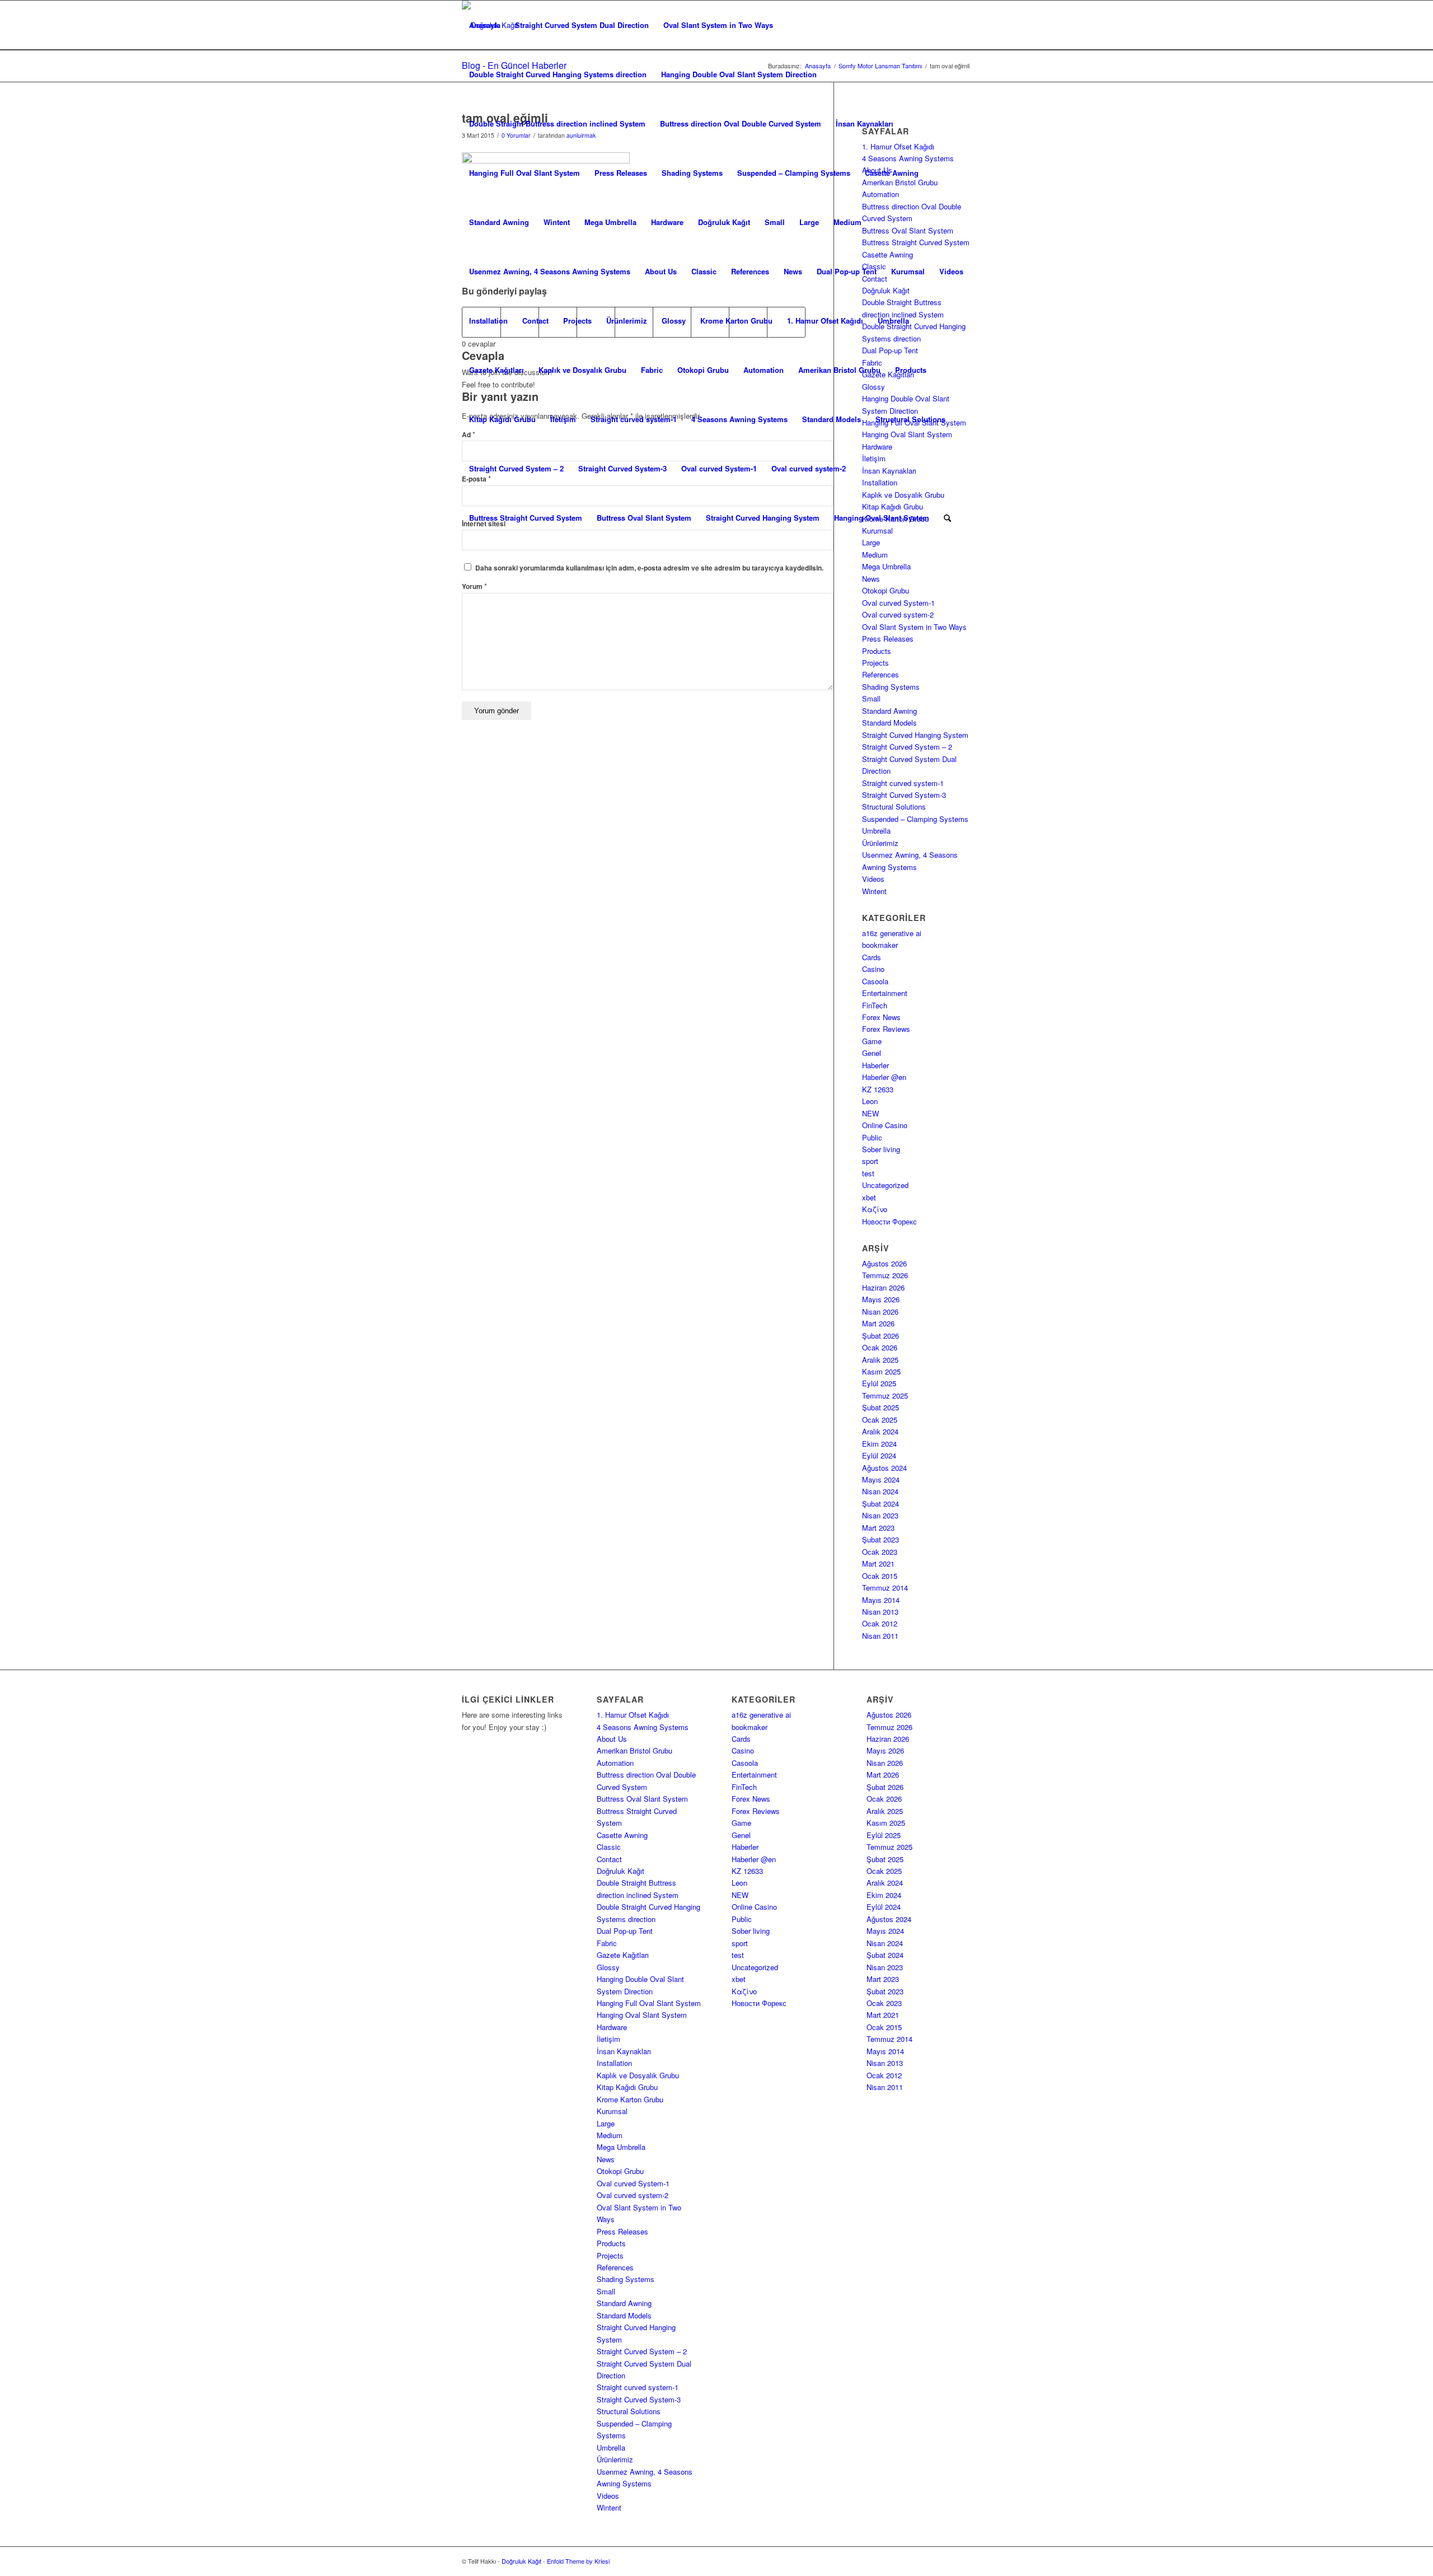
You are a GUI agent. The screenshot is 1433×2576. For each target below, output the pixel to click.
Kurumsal (908, 271)
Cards (872, 957)
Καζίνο (875, 1209)
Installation (488, 321)
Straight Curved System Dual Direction (582, 25)
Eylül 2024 (879, 1455)
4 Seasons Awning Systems (739, 419)
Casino (873, 969)
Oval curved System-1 (719, 468)
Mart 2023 (878, 1528)
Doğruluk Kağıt (724, 222)
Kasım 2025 (881, 1371)
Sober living (881, 1149)
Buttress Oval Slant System (644, 518)
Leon (870, 1101)
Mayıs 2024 (881, 1479)
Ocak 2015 (880, 1576)
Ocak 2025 (880, 1420)
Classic (704, 271)
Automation (764, 370)
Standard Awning (499, 222)
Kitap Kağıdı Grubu (502, 419)
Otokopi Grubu (703, 370)
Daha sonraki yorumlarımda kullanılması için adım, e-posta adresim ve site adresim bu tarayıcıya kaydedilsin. (649, 568)
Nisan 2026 (880, 1312)
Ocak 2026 (880, 1347)
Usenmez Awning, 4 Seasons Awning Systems (550, 271)
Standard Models (832, 419)
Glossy (674, 321)
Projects (577, 321)
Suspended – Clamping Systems (794, 173)
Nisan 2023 (880, 1515)
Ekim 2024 (879, 1444)
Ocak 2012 (880, 1623)
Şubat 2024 (881, 1504)
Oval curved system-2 (809, 468)
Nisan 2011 (880, 1636)
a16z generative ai (892, 933)
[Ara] (947, 518)
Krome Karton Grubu (736, 321)
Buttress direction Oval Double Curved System (741, 123)
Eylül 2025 (879, 1383)
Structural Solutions (910, 419)
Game (872, 1041)
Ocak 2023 (880, 1552)
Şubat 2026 (881, 1336)
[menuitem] (947, 518)
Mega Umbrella (610, 222)
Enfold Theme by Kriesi (578, 2561)
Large (809, 222)
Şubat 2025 (881, 1407)
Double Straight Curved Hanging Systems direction (558, 74)
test (868, 1173)
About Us (661, 271)
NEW (870, 1113)
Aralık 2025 (880, 1360)
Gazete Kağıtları (497, 370)
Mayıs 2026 (881, 1299)
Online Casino (885, 1125)
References (750, 271)
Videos (951, 271)
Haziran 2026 (883, 1287)
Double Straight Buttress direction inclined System (557, 123)
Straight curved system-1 (634, 419)
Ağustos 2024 (884, 1468)
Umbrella (893, 321)
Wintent (557, 222)
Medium (847, 222)
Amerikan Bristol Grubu (839, 370)
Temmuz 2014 (885, 1588)
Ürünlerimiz (627, 321)
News (793, 271)
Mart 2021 (878, 1563)
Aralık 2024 (880, 1431)
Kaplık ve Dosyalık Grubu (582, 370)
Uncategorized (885, 1185)
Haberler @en (884, 1077)
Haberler (875, 1065)
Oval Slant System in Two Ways (718, 25)
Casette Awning (892, 173)
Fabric (652, 370)
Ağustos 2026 (884, 1263)
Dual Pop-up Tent (847, 271)
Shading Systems (692, 173)
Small (775, 222)
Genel (872, 1053)
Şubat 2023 (881, 1539)
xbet (869, 1197)
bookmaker (880, 945)
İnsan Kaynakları (865, 123)
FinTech (875, 1005)
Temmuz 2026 (885, 1275)
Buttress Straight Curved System (526, 518)
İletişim (563, 419)
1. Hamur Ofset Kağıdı (825, 321)
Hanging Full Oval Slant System (525, 173)
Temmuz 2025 (885, 1395)
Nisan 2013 (880, 1612)
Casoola (875, 981)
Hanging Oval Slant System (882, 518)
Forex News (881, 1017)
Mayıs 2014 (881, 1600)
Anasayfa (485, 25)
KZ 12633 (878, 1089)
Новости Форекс (889, 1221)
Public (872, 1137)
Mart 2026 (878, 1323)
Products (911, 370)
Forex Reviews (886, 1029)
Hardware (667, 222)
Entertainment (885, 993)
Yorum (474, 586)
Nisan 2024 (880, 1491)
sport (870, 1161)
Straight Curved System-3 (622, 468)
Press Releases (621, 173)
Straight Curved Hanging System (763, 518)
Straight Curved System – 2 (516, 468)
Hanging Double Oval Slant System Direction (739, 74)
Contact (535, 321)
